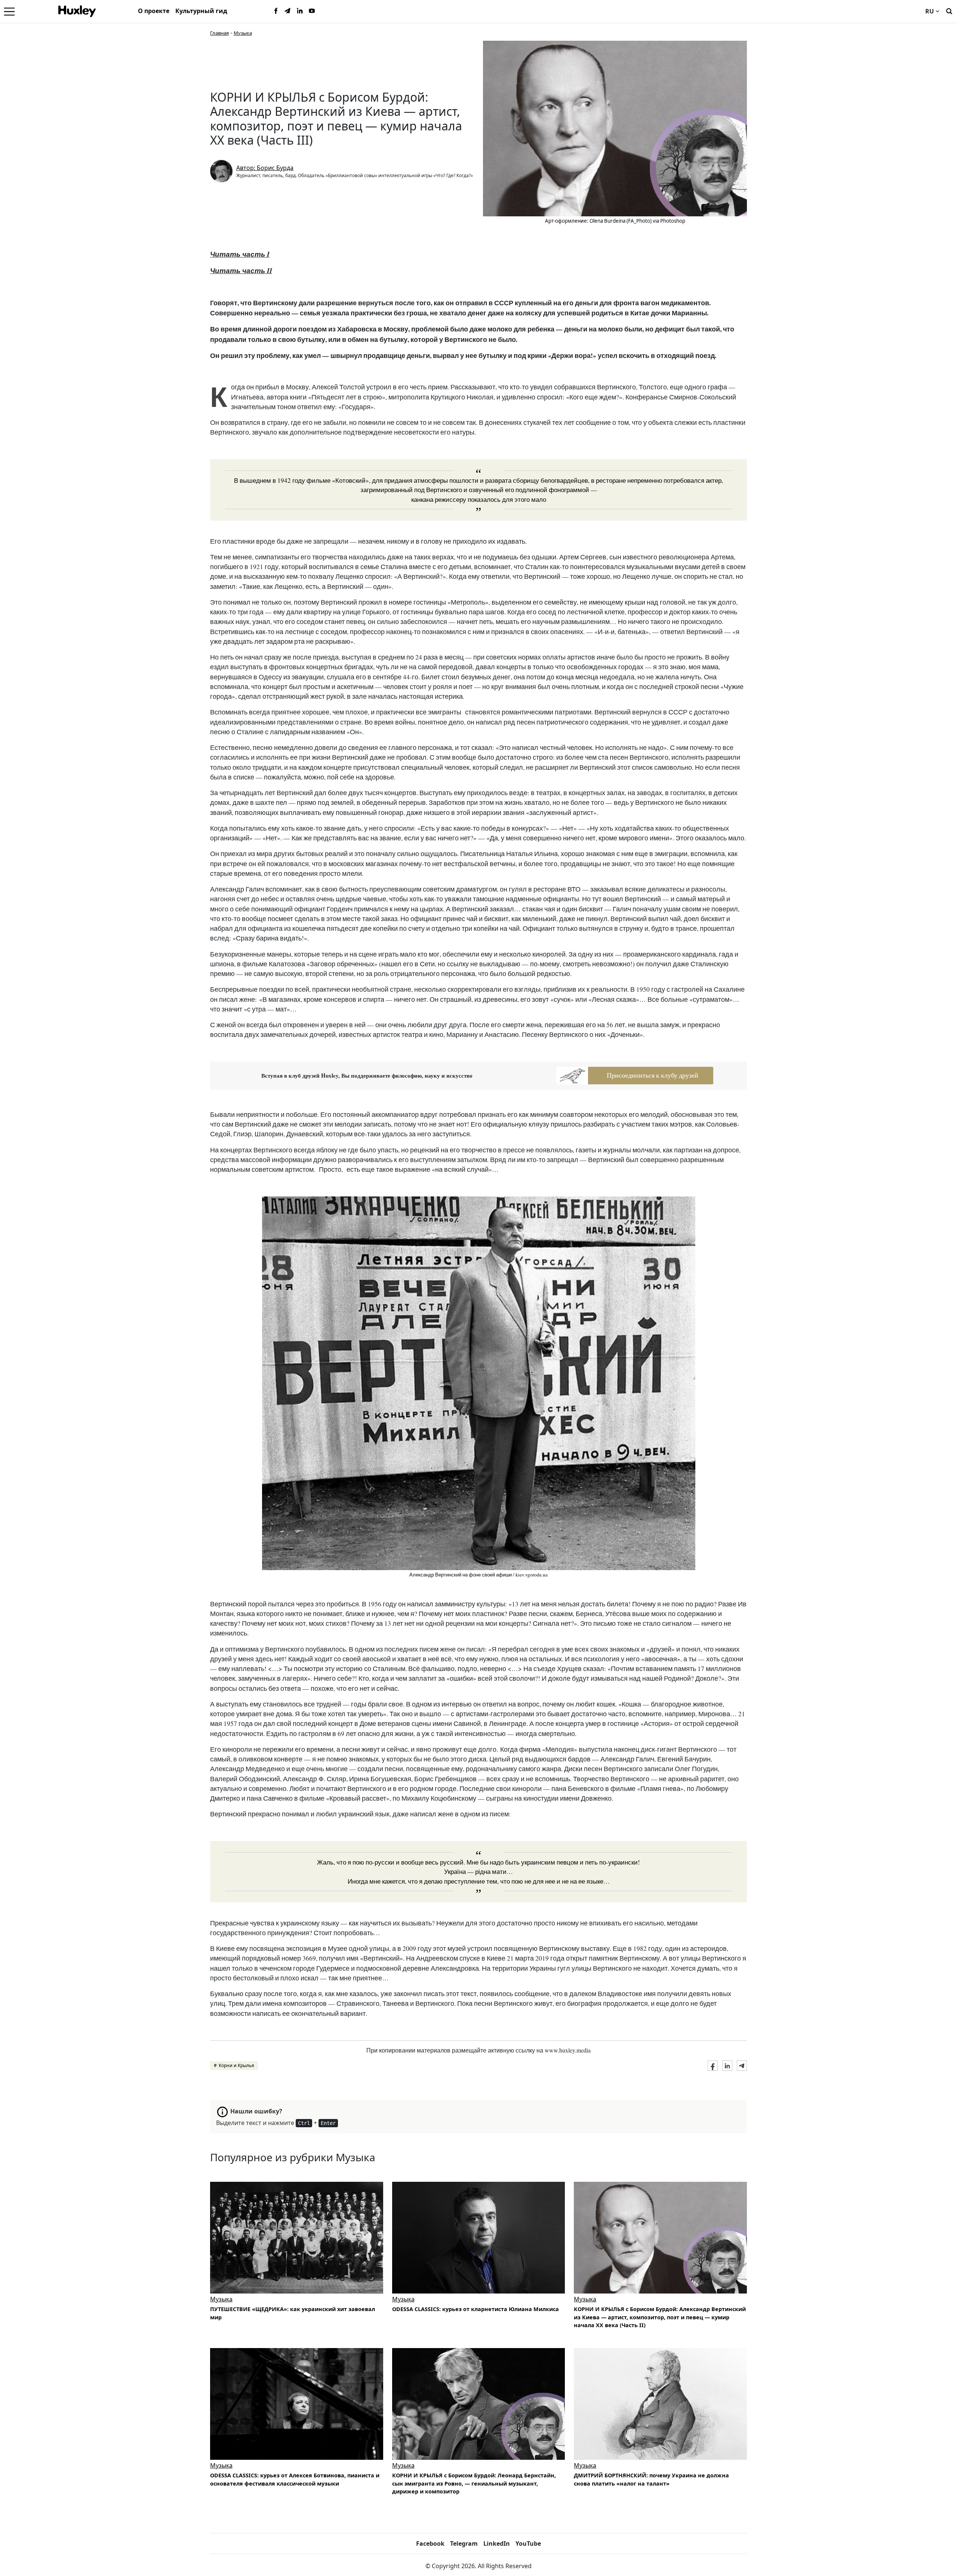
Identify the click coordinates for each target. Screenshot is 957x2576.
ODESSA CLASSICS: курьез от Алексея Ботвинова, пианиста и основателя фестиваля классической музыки (295, 2479)
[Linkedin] (300, 11)
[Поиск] (949, 10)
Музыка (243, 33)
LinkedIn (497, 2543)
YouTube (528, 2543)
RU (930, 11)
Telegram (464, 2543)
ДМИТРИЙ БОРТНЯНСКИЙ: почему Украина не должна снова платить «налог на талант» (651, 2479)
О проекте (154, 11)
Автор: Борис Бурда (265, 168)
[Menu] (9, 11)
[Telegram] (288, 11)
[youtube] (312, 11)
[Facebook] (276, 11)
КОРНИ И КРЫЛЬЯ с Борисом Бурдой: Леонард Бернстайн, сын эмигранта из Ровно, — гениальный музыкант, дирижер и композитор (474, 2483)
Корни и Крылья (236, 2065)
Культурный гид (201, 11)
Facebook (430, 2543)
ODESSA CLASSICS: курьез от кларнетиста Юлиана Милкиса (476, 2309)
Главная (219, 33)
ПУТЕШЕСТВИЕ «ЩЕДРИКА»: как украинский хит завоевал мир (293, 2313)
